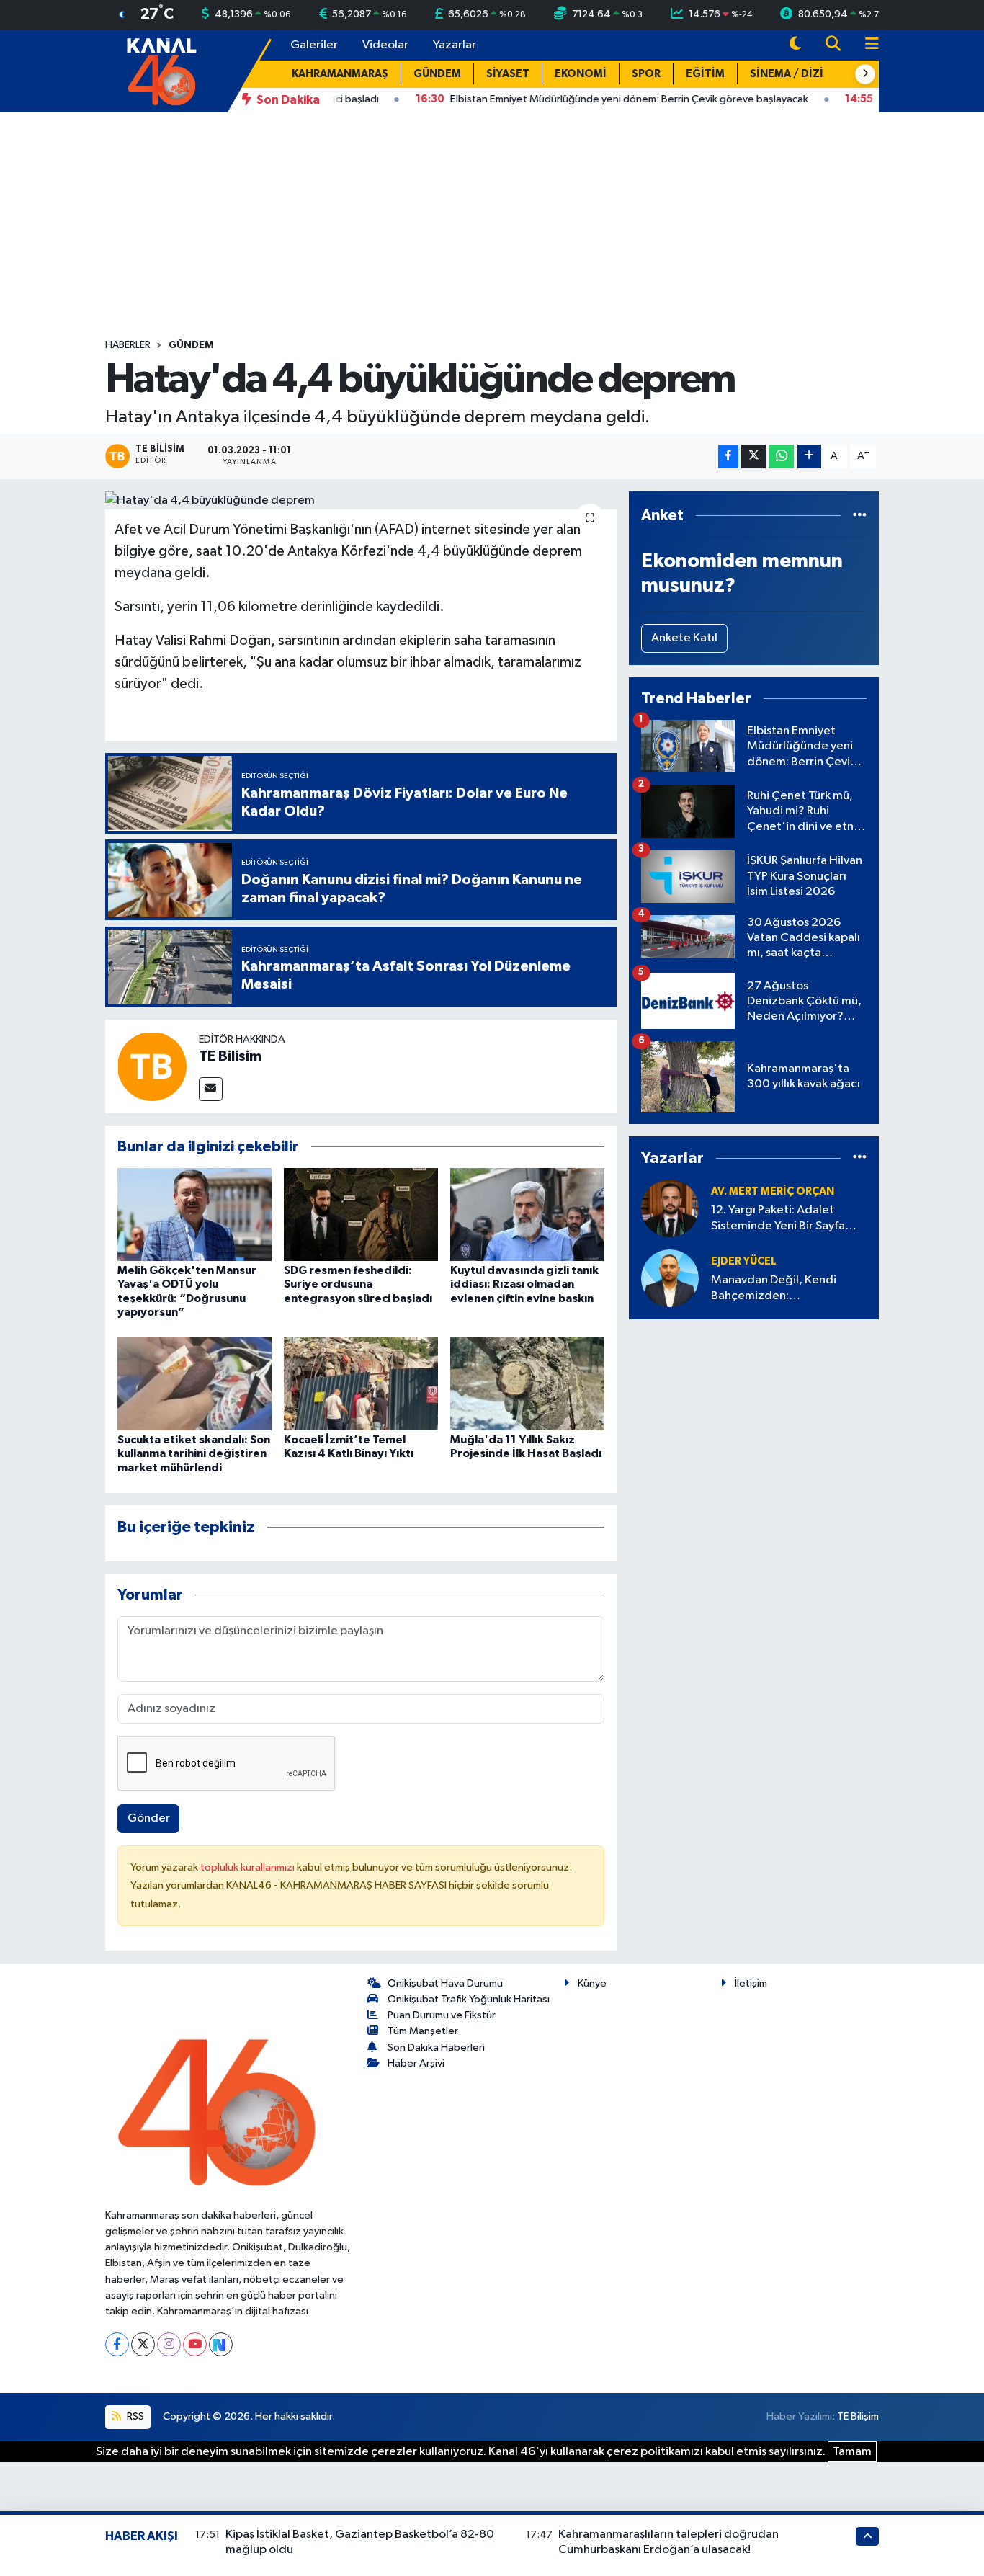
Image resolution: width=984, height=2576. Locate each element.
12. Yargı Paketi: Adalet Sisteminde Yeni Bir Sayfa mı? (778, 1219)
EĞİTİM (705, 74)
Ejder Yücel (744, 1261)
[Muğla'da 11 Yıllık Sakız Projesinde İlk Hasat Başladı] (527, 1384)
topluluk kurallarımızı (249, 1867)
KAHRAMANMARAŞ (340, 74)
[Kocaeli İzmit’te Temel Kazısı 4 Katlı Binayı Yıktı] (361, 1384)
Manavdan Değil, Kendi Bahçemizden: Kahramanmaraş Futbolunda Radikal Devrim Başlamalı (786, 1289)
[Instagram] (169, 2344)
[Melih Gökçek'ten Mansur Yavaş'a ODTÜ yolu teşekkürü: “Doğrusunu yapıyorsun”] (194, 1215)
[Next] (221, 2344)
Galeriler (314, 45)
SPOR (646, 74)
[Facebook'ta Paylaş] (728, 456)
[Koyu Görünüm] (795, 45)
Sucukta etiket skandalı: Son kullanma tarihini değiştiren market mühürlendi (194, 1453)
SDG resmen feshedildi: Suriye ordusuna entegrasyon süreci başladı (358, 1284)
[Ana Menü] (866, 45)
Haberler (128, 345)
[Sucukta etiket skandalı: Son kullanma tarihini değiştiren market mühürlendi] (194, 1384)
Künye (592, 1983)
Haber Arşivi (416, 2063)
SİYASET (508, 74)
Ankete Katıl (684, 638)
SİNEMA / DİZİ (787, 74)
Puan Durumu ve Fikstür (442, 2015)
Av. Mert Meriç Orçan (773, 1191)
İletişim (751, 1983)
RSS (134, 2416)
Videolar (385, 45)
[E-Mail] (211, 1089)
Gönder (149, 1818)
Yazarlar (455, 45)
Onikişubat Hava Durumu (445, 1983)
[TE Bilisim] (152, 1066)
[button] (865, 74)
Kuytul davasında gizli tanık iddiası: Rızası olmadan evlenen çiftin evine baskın (524, 1284)
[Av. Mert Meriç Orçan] (670, 1208)
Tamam (852, 2452)
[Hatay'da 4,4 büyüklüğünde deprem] (361, 501)
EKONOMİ (581, 74)
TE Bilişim (858, 2416)
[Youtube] (195, 2344)
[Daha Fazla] (809, 456)
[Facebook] (117, 2344)
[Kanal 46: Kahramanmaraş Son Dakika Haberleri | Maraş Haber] (161, 70)
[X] (143, 2344)
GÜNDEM (437, 74)
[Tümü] (860, 516)
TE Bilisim (230, 1056)
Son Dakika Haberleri (436, 2047)
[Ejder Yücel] (670, 1278)
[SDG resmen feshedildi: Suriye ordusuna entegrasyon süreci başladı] (361, 1215)
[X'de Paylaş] (753, 456)
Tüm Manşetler (423, 2031)
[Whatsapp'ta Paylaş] (781, 456)
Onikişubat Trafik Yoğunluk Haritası (469, 1999)
